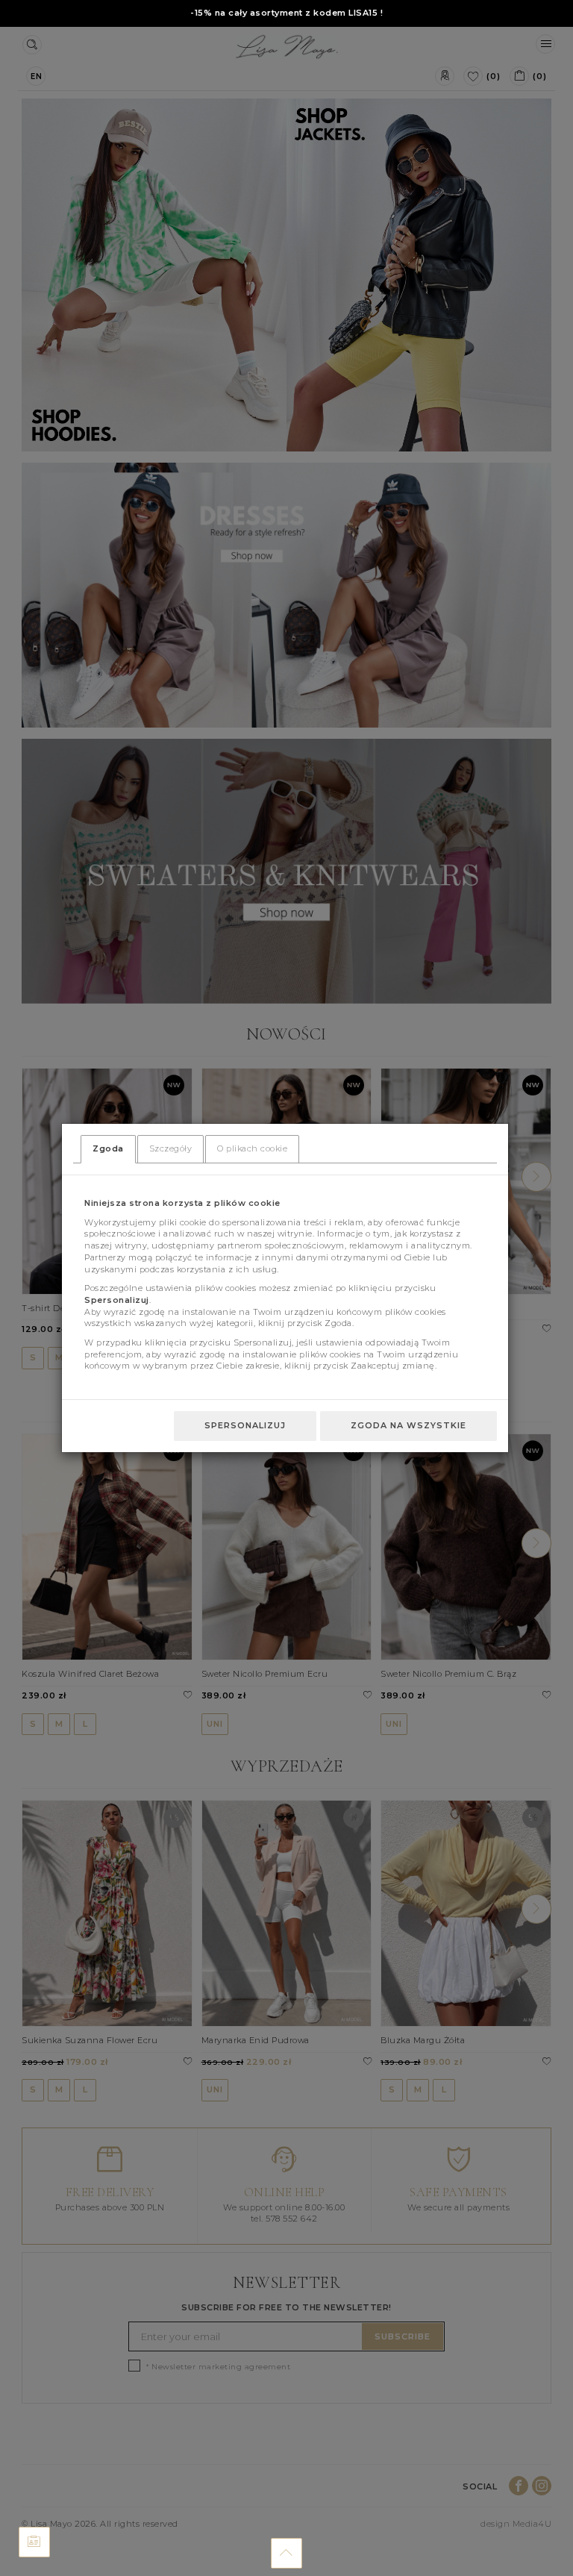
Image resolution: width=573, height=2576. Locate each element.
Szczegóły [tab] (171, 1148)
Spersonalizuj (245, 1425)
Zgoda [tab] (108, 1148)
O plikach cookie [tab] (252, 1148)
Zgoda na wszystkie (408, 1425)
